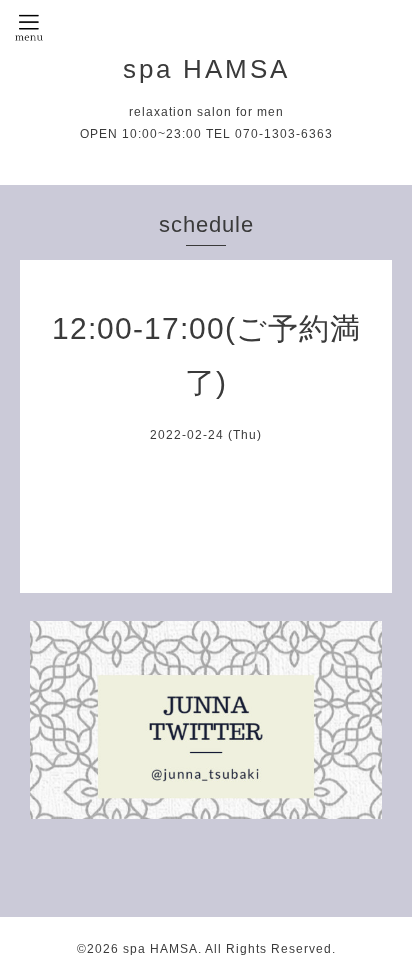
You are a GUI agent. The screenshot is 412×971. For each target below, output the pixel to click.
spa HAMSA (206, 69)
